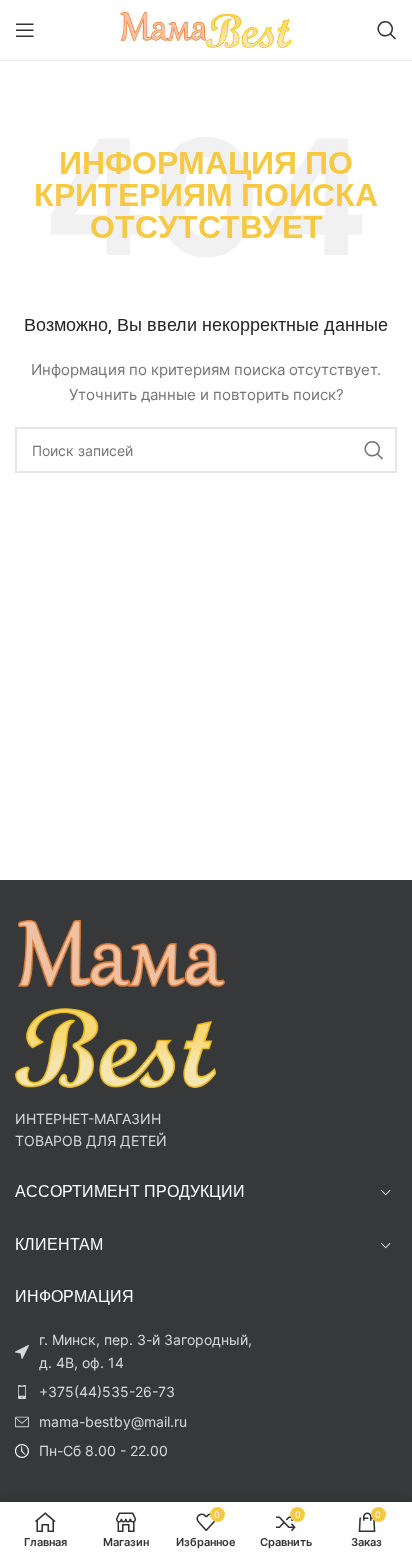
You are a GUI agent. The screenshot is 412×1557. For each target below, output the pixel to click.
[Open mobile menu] (25, 30)
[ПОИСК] (374, 450)
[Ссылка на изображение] (120, 1001)
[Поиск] (387, 30)
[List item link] (140, 1392)
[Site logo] (206, 28)
